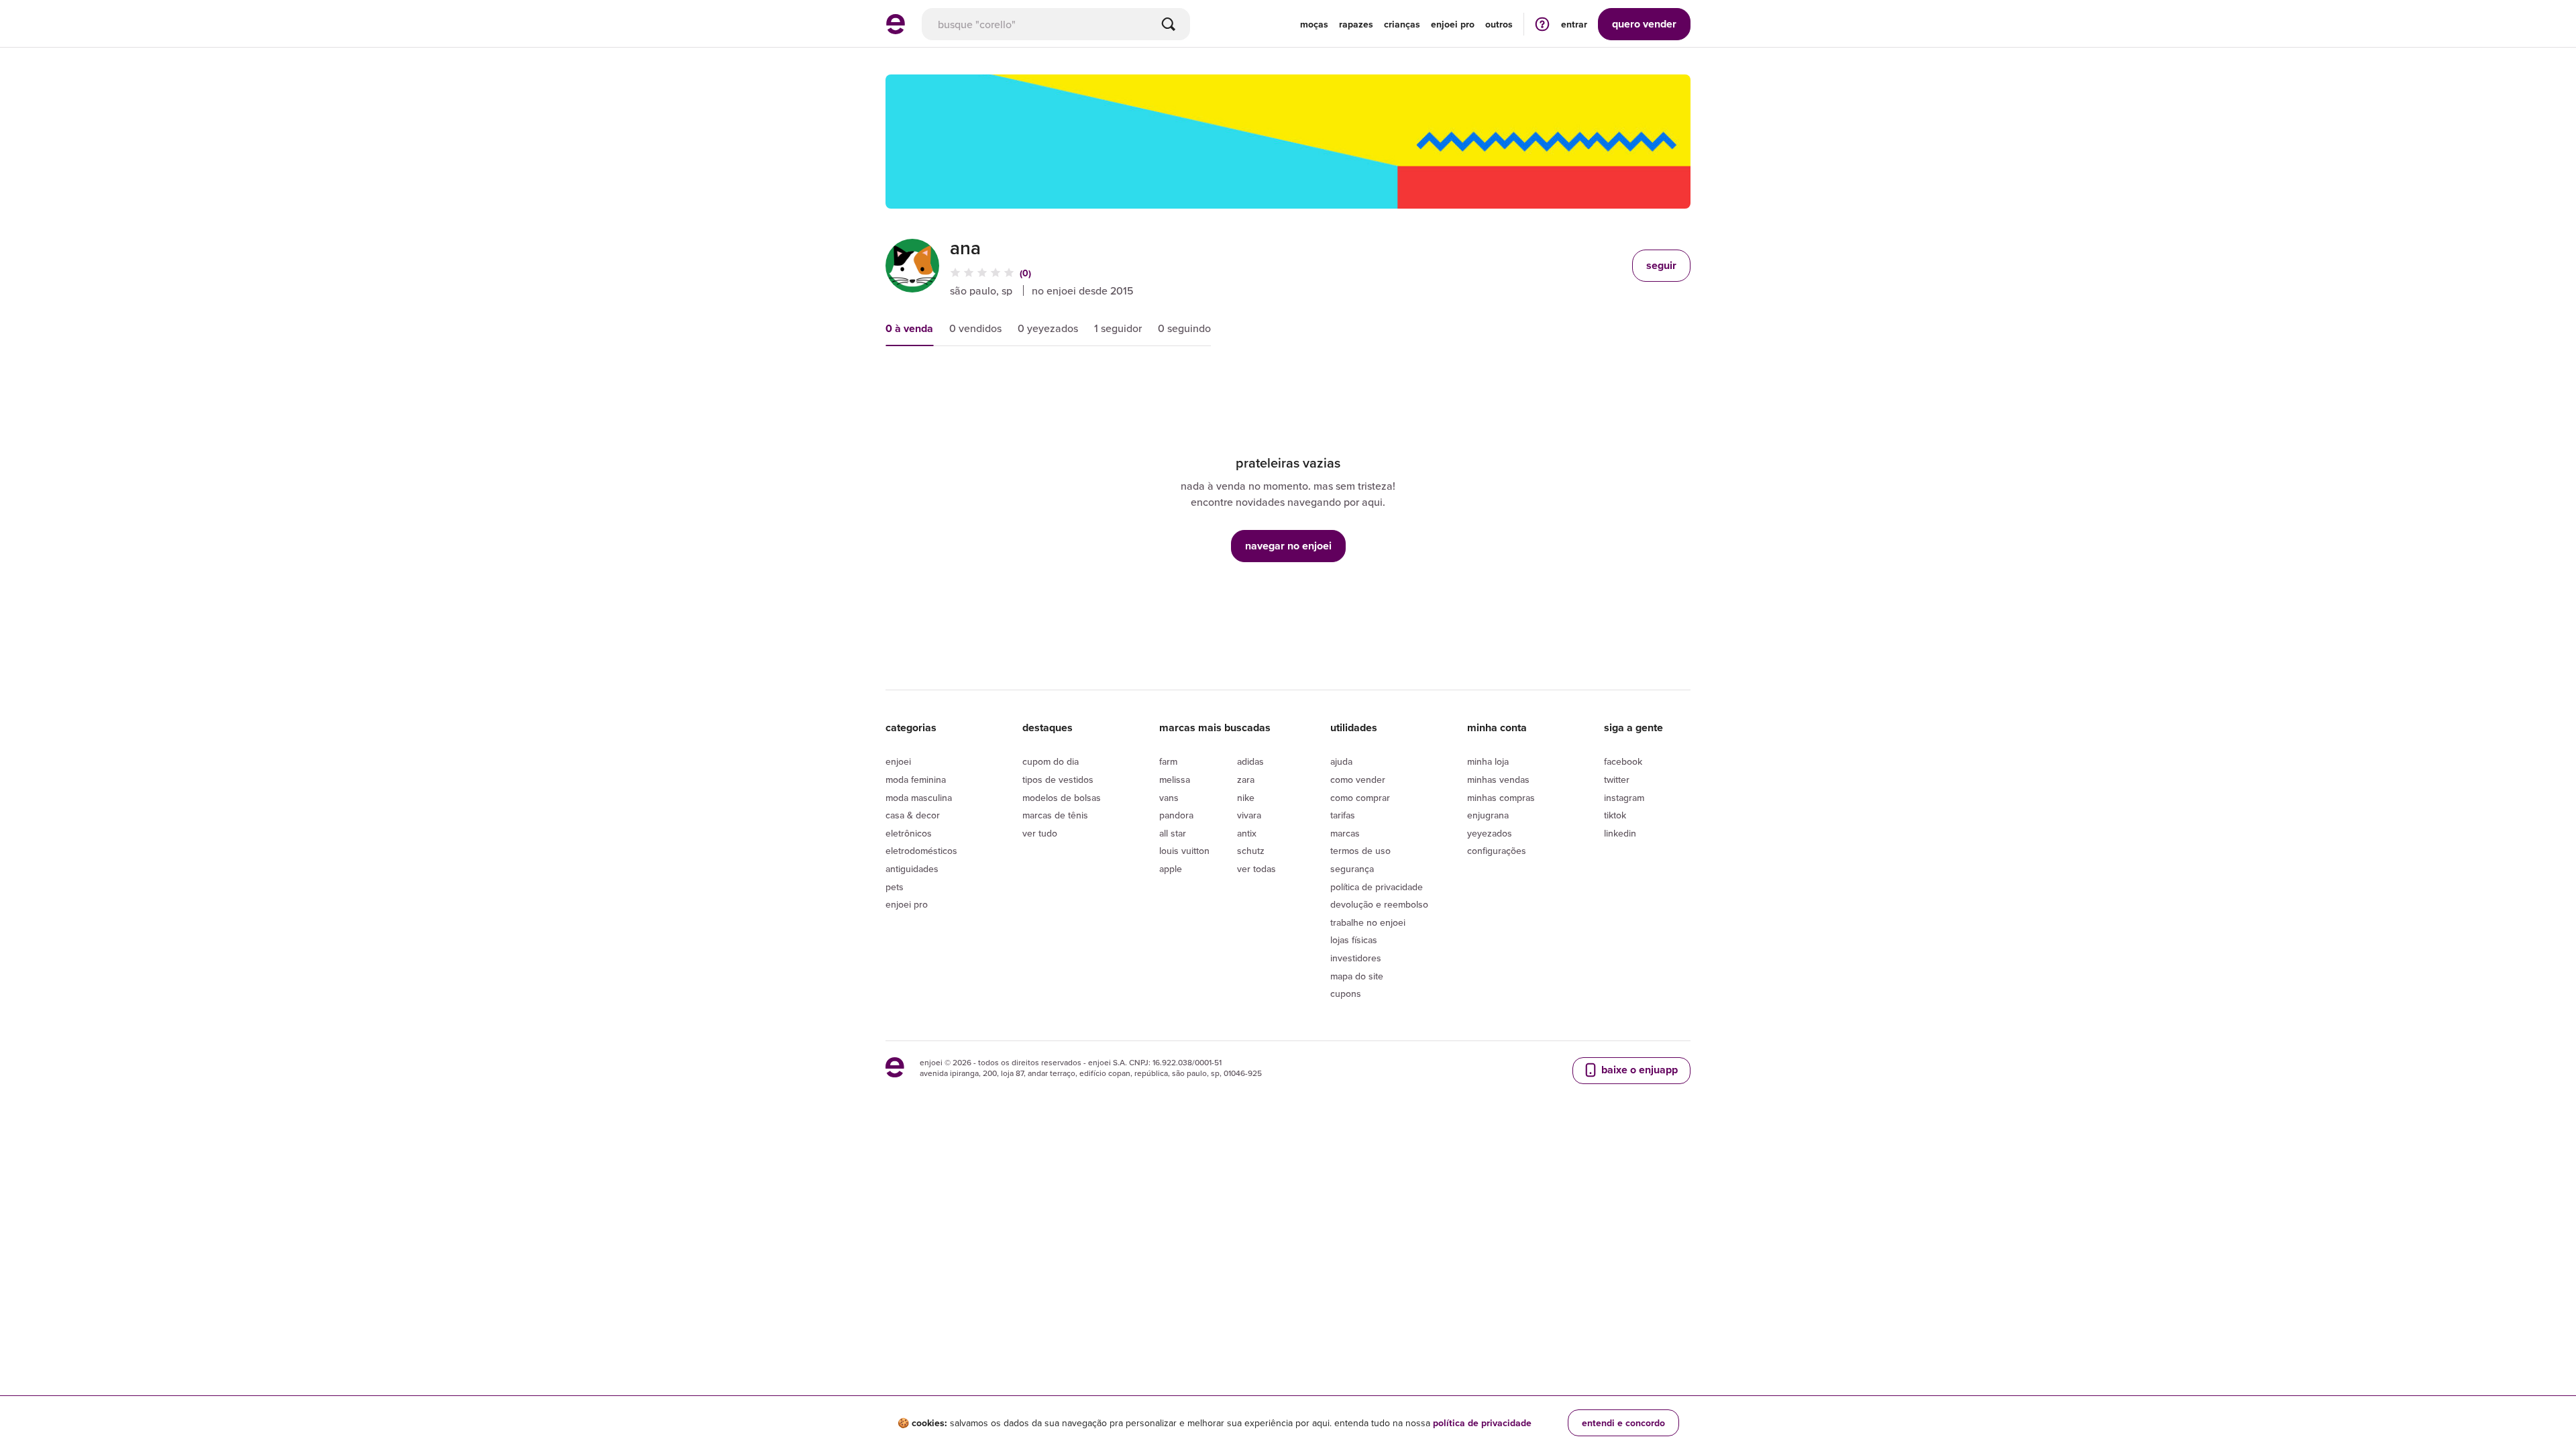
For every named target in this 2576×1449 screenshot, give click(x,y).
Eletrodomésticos (921, 851)
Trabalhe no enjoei (1368, 922)
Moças (1314, 24)
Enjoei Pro (907, 904)
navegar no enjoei (1288, 546)
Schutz (1251, 851)
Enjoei (898, 761)
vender (1644, 24)
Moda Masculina (919, 798)
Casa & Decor (913, 815)
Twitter (1617, 780)
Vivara (1249, 815)
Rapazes (1356, 24)
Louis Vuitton (1184, 851)
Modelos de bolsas (1062, 798)
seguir (1661, 265)
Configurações (1497, 851)
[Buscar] (1169, 24)
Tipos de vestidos (1058, 780)
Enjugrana (1488, 815)
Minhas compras (1501, 798)
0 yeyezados (1048, 328)
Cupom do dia (1051, 761)
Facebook (1623, 761)
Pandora (1176, 815)
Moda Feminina (916, 780)
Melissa (1175, 780)
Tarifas (1343, 815)
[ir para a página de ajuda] (1542, 24)
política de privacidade (1482, 1423)
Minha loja (1488, 761)
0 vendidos (975, 328)
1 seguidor (1118, 328)
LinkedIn (1620, 833)
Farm (1168, 761)
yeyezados (1490, 833)
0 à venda (909, 328)
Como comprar (1360, 798)
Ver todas (1256, 869)
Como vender (1358, 780)
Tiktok (1615, 815)
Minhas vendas (1498, 780)
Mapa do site (1357, 976)
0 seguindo (1184, 328)
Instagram (1624, 798)
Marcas (1345, 833)
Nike (1246, 798)
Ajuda (1341, 761)
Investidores (1356, 958)
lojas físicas (1354, 940)
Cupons (1346, 994)
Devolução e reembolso (1379, 904)
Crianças (1402, 24)
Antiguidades (912, 869)
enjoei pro (1453, 24)
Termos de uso (1360, 851)
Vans (1169, 798)
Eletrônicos (909, 833)
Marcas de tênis (1055, 815)
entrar (1574, 24)
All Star (1173, 833)
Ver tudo (1040, 833)
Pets (895, 887)
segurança (1352, 869)
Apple (1171, 869)
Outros (1499, 24)
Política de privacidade (1377, 887)
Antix (1247, 833)
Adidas (1250, 761)
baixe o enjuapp (1638, 1070)
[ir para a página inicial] (896, 30)
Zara (1246, 780)
